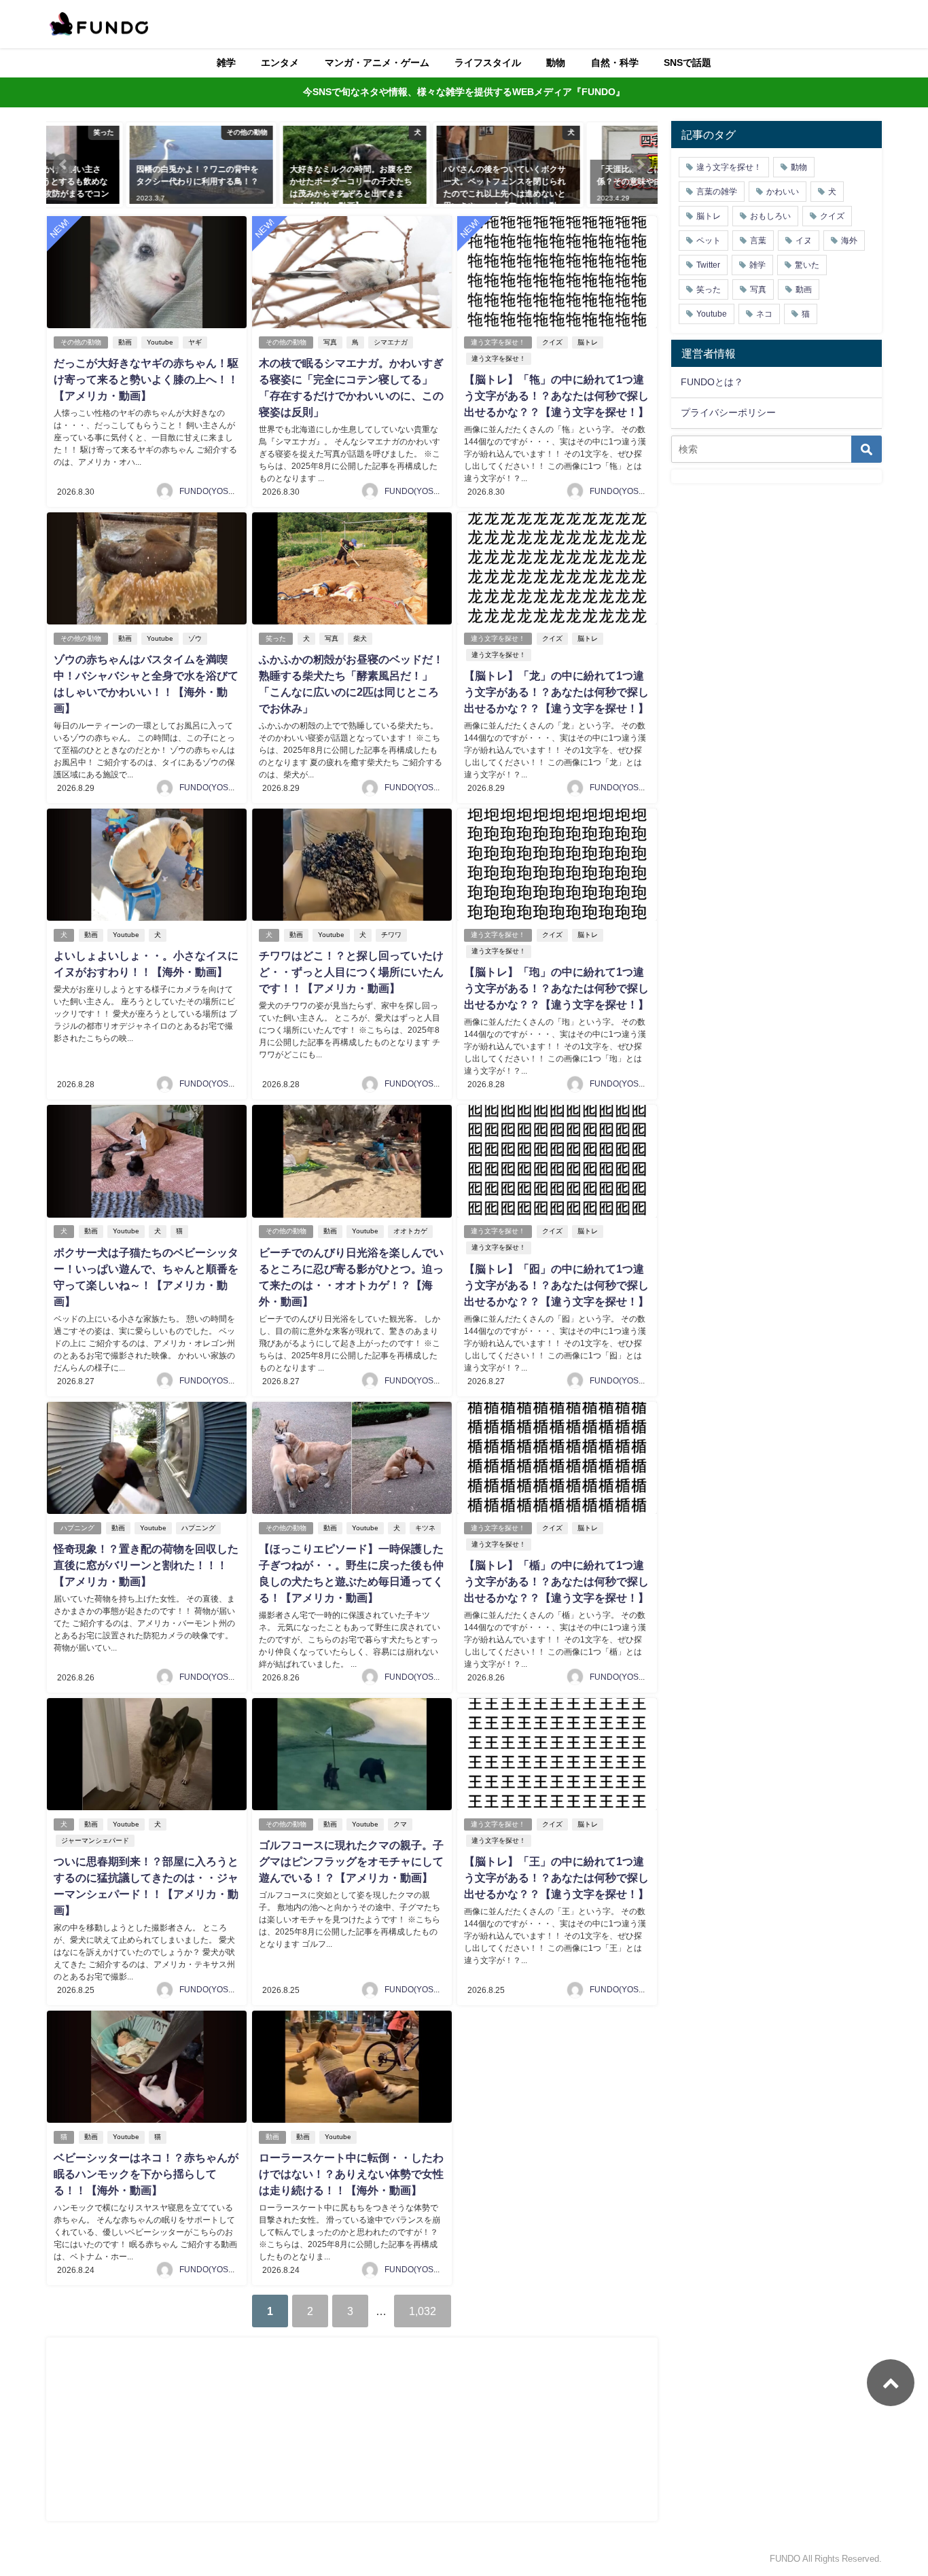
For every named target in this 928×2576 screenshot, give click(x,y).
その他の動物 (81, 342)
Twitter (708, 265)
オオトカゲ (410, 1231)
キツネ (425, 1528)
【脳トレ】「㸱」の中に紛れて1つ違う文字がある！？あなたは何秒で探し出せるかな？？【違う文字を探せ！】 (556, 395)
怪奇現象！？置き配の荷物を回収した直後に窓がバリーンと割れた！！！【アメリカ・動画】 (146, 1565)
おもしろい (770, 216)
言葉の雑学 (717, 192)
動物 (556, 63)
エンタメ (280, 63)
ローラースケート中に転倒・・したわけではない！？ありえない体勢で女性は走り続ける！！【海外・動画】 (351, 2174)
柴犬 (360, 638)
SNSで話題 (688, 63)
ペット (709, 241)
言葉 (758, 241)
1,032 (423, 2311)
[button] (64, 164)
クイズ (552, 342)
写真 (330, 342)
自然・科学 (615, 63)
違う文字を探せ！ (498, 342)
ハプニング (77, 1528)
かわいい (783, 192)
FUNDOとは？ (712, 382)
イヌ (804, 241)
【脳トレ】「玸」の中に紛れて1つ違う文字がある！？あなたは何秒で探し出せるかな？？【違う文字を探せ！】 (556, 988)
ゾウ (195, 638)
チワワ (391, 935)
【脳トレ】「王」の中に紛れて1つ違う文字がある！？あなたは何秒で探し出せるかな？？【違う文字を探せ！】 (556, 1877)
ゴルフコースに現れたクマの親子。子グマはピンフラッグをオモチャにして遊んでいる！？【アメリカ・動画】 (351, 1861)
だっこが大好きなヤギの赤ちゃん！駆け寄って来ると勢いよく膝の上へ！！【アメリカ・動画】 (146, 379)
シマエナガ (391, 342)
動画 (125, 342)
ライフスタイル (488, 63)
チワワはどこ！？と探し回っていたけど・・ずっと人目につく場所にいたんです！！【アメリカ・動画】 (351, 972)
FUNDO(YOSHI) (209, 491)
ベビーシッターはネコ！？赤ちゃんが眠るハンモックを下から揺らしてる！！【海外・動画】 (146, 2174)
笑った (276, 638)
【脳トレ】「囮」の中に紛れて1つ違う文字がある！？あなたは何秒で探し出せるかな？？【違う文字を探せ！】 (556, 1285)
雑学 (226, 63)
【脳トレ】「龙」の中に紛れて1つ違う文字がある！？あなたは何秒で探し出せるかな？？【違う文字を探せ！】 (556, 692)
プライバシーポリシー (728, 412)
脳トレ (588, 342)
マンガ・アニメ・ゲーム (377, 63)
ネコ (764, 314)
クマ (400, 1824)
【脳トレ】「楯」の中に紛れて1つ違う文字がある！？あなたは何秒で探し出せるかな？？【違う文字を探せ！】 (556, 1581)
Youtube (160, 342)
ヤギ (195, 342)
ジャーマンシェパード (95, 1840)
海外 (849, 241)
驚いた (807, 265)
